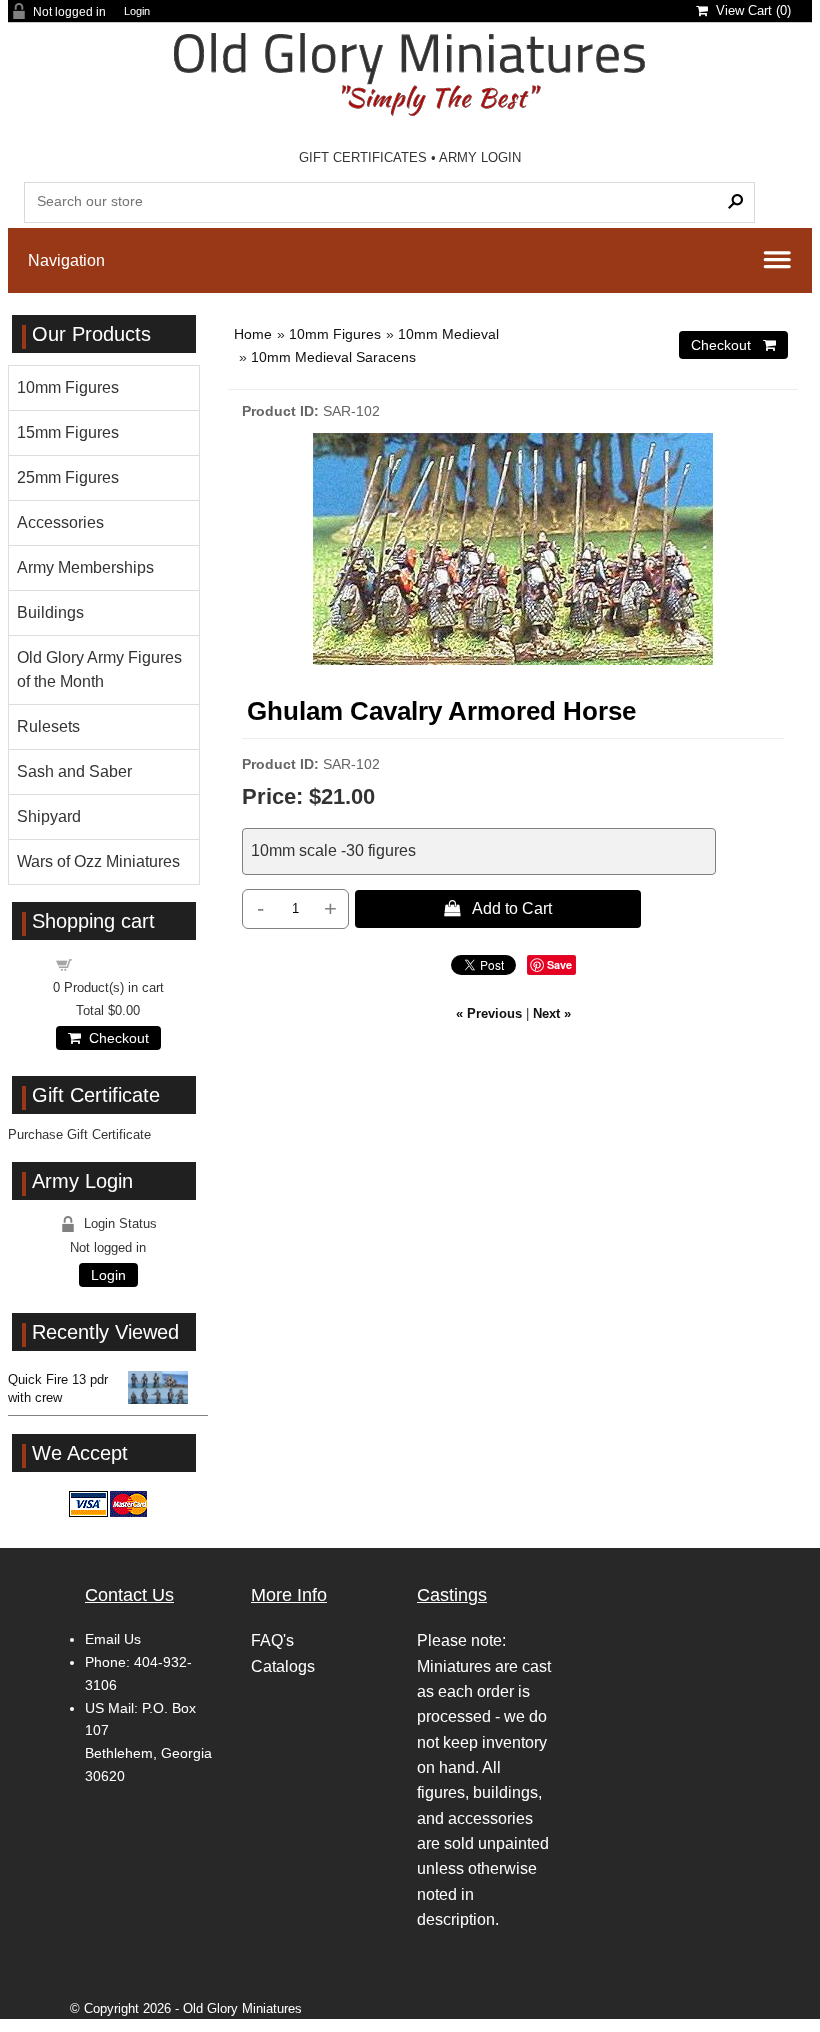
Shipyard (49, 816)
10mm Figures (335, 334)
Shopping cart (120, 963)
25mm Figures (68, 477)
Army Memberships (85, 567)
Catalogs (283, 1666)
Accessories (60, 522)
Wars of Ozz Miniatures (98, 861)
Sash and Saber (74, 771)
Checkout (115, 1038)
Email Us (113, 1639)
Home (253, 334)
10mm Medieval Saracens (333, 357)
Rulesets (48, 726)
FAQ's (272, 1640)
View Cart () (749, 10)
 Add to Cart (498, 908)
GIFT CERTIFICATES (363, 157)
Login (137, 11)
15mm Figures (68, 432)
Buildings (50, 612)
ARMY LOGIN (480, 157)
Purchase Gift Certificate (79, 1134)
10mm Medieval (448, 334)
